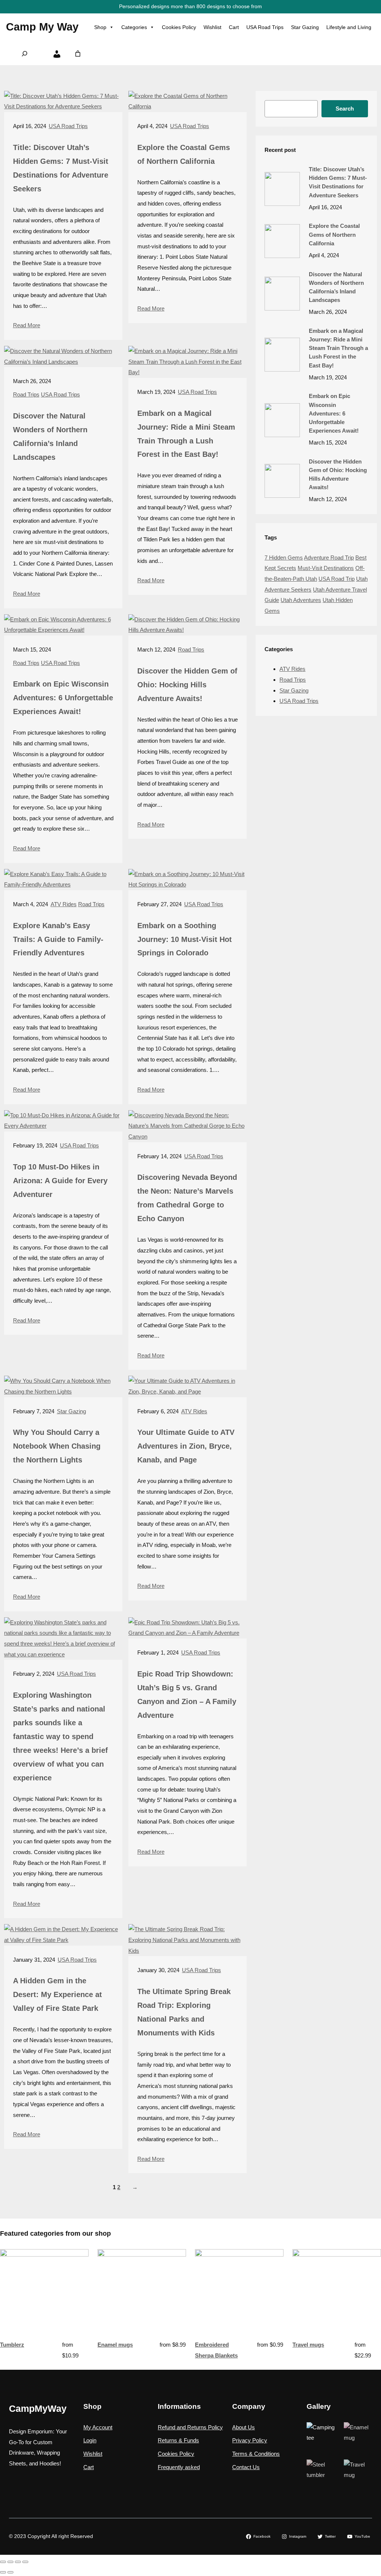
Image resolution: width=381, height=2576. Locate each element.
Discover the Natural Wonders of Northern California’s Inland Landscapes (50, 437)
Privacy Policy (250, 2440)
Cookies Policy (179, 27)
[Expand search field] (25, 54)
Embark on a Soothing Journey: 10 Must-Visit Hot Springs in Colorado (185, 939)
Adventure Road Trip (329, 558)
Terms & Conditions (256, 2454)
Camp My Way (42, 27)
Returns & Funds (178, 2440)
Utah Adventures (301, 600)
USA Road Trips (265, 27)
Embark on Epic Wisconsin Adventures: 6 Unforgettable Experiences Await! (63, 698)
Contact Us (246, 2467)
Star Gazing (305, 27)
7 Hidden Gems (284, 558)
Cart (234, 27)
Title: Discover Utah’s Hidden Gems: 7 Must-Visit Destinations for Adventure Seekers (61, 168)
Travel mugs (308, 2345)
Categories (134, 27)
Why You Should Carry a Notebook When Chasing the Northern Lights (57, 1446)
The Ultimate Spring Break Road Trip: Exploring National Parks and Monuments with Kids (184, 2012)
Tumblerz (12, 2345)
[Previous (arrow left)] (3, 2572)
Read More (27, 325)
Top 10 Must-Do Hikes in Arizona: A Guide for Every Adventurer (60, 1181)
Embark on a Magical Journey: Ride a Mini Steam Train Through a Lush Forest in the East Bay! (186, 434)
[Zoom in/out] (3, 2562)
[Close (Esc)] (25, 2562)
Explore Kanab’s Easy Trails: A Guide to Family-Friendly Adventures (58, 939)
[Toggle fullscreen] (10, 2562)
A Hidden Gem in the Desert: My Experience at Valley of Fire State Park (57, 1994)
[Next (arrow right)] (10, 2572)
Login (90, 2440)
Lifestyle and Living (349, 27)
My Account (98, 2427)
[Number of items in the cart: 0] (78, 53)
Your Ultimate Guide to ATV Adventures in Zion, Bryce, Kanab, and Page (186, 1446)
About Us (244, 2427)
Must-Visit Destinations (326, 568)
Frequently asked (179, 2467)
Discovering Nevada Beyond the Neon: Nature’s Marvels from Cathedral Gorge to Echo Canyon (187, 1198)
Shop (100, 27)
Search (345, 109)
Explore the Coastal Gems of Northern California (184, 154)
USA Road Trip (337, 579)
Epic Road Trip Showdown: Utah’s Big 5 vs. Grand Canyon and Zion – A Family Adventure (187, 1695)
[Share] (18, 2562)
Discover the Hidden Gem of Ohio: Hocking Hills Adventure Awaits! (187, 685)
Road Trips (26, 394)
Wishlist (212, 27)
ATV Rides (64, 904)
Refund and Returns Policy (190, 2427)
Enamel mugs (115, 2345)
